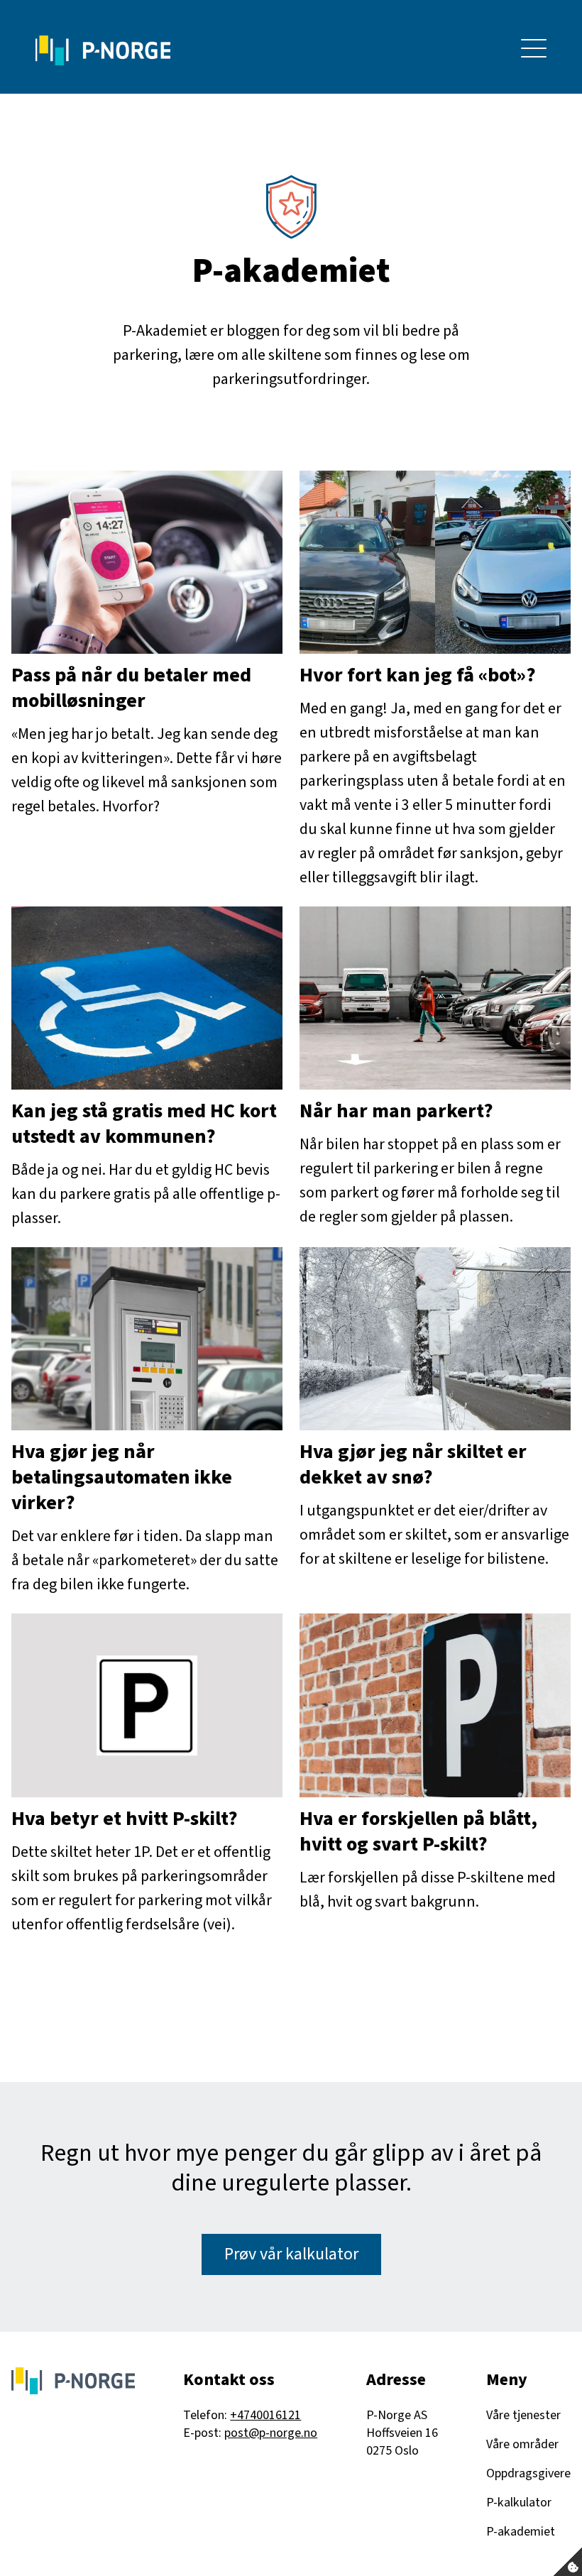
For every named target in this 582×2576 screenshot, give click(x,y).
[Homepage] (103, 50)
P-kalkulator (519, 2503)
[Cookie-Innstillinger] (568, 2562)
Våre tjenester (523, 2415)
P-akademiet (521, 2532)
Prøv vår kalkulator (291, 2254)
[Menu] (534, 50)
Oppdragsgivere (528, 2473)
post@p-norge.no (271, 2433)
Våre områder (522, 2444)
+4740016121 (265, 2415)
